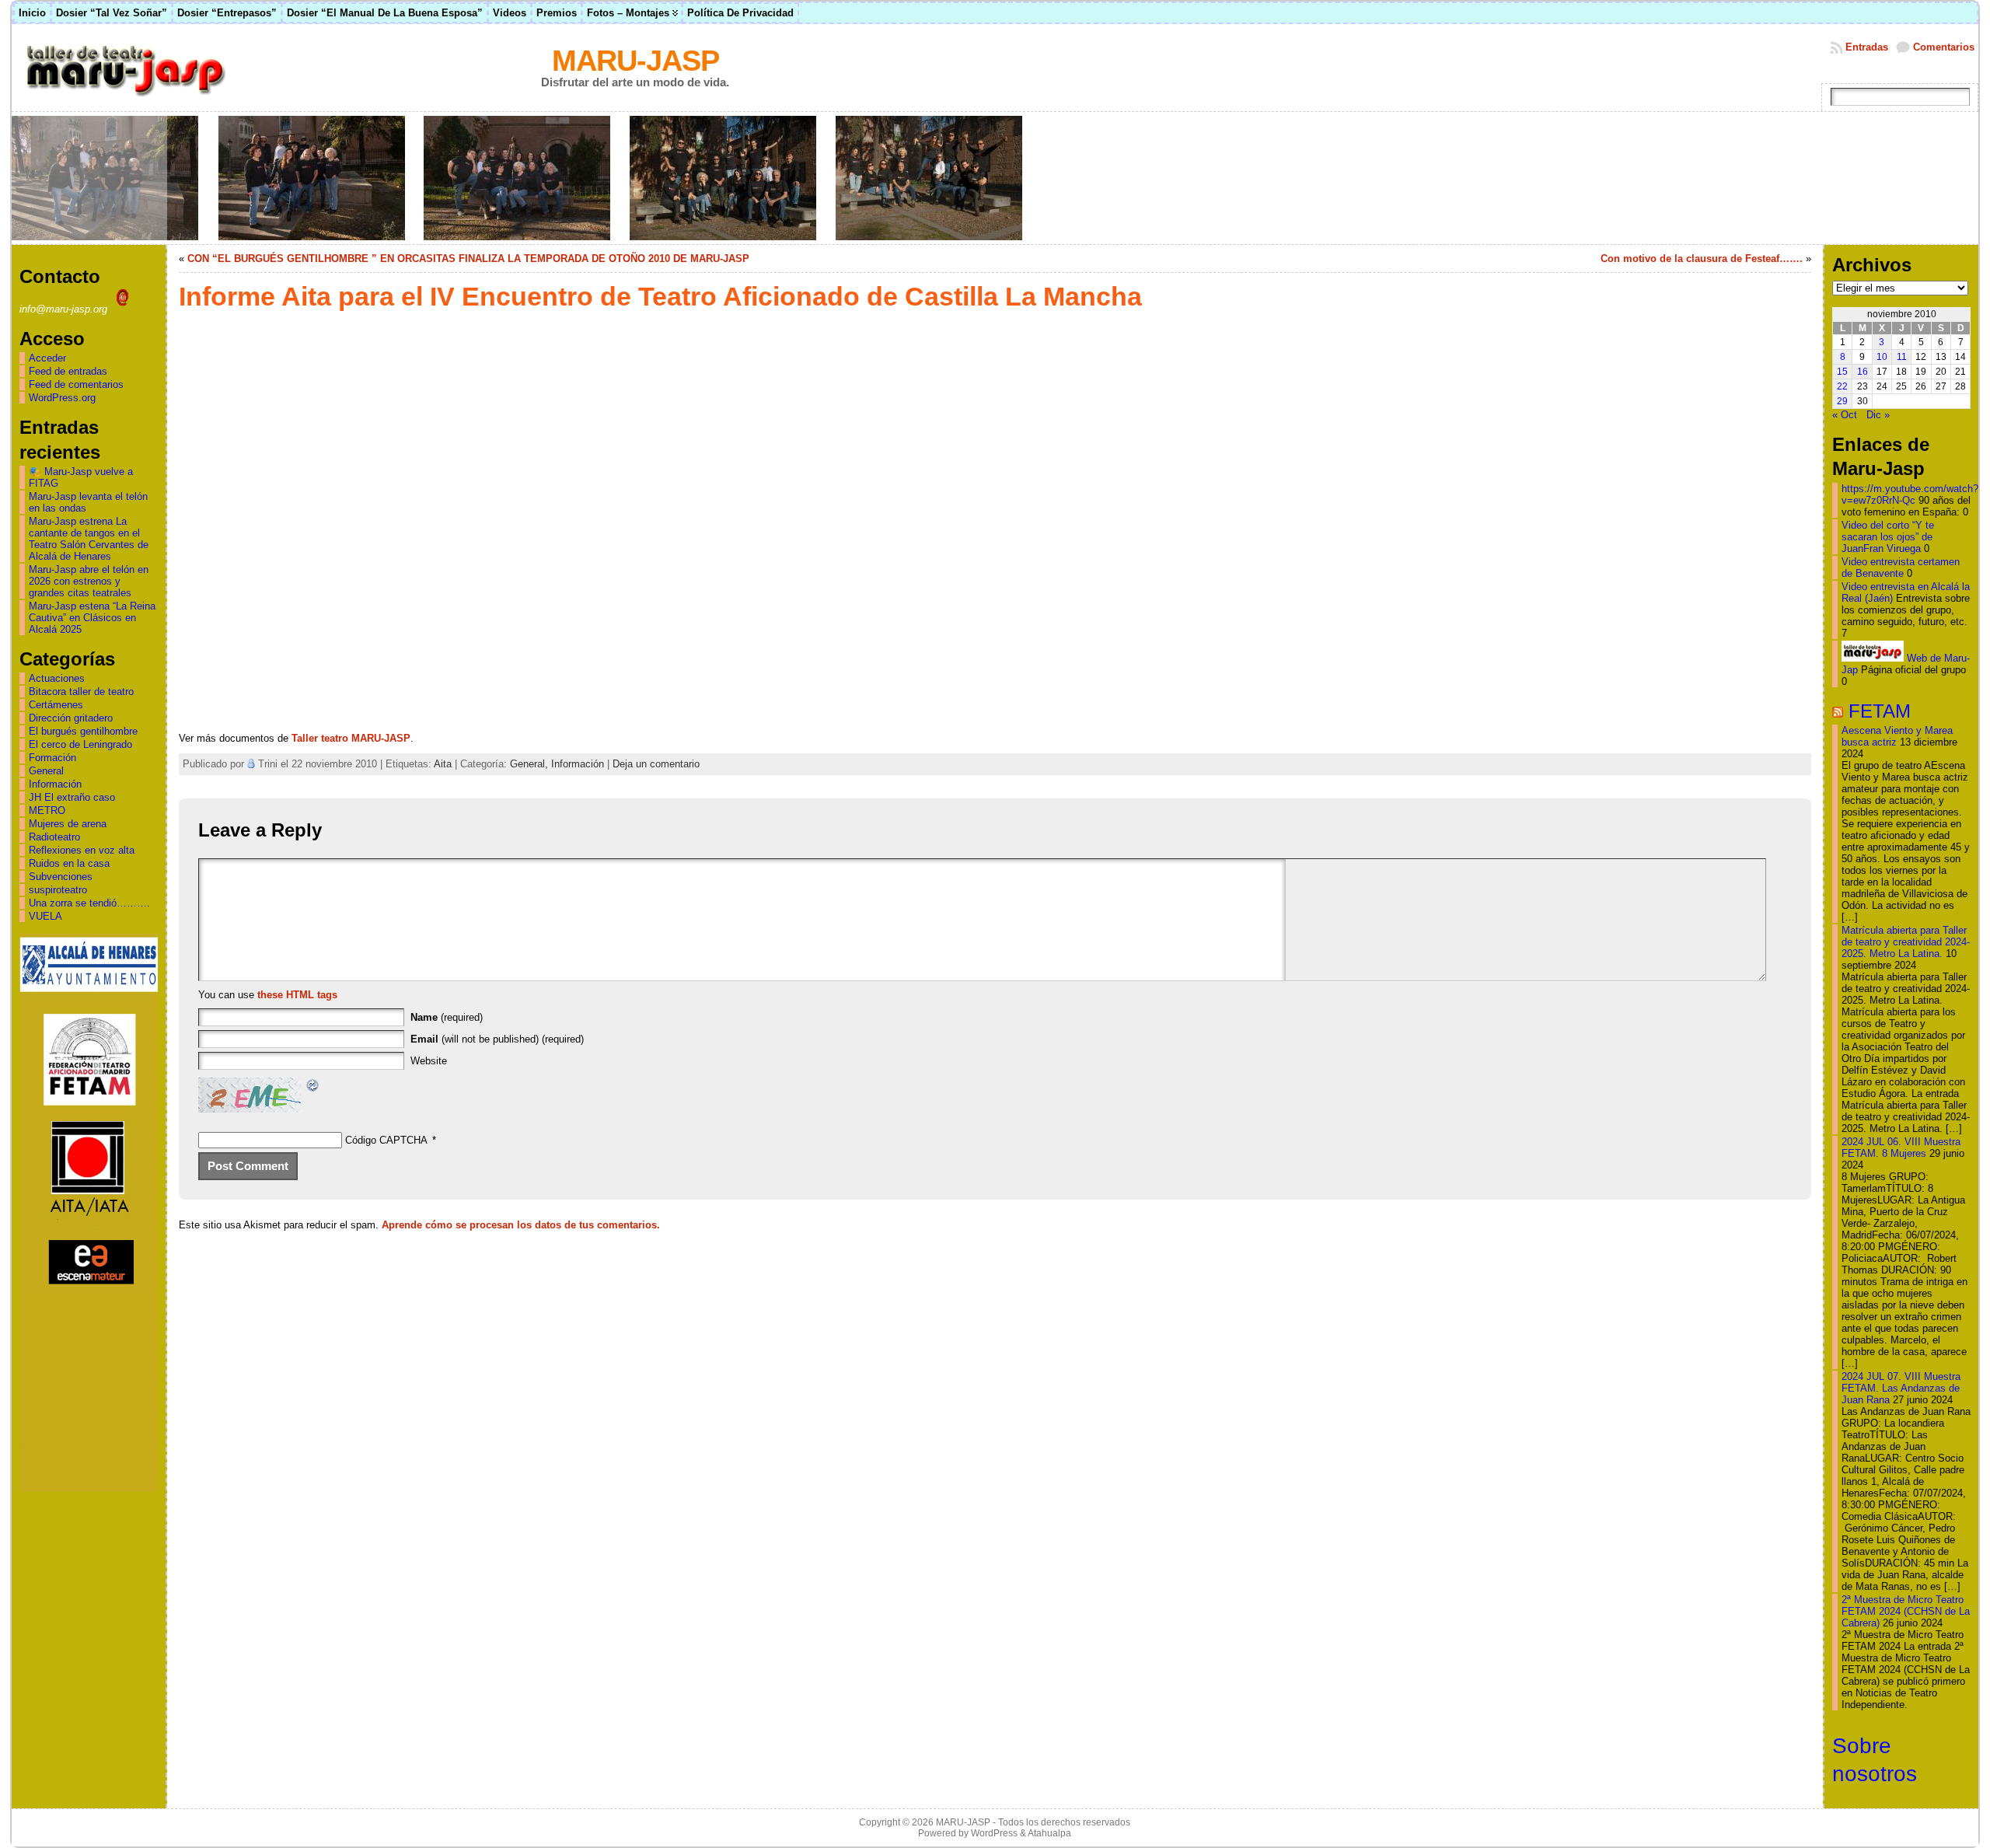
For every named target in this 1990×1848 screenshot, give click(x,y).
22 (1842, 386)
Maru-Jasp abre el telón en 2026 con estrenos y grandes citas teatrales (89, 581)
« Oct (1845, 415)
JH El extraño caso (72, 797)
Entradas (1867, 47)
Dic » (1878, 415)
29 (1842, 401)
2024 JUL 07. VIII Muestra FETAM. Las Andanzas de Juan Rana (1901, 1388)
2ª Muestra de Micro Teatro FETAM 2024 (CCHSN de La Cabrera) (1906, 1611)
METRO (47, 810)
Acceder (47, 358)
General (46, 771)
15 (1842, 372)
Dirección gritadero (71, 718)
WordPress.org (62, 398)
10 (1882, 357)
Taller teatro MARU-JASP (351, 738)
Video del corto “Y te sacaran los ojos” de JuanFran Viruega (1888, 537)
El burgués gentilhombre (83, 731)
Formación (52, 758)
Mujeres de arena (68, 824)
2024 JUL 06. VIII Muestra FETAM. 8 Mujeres (1901, 1148)
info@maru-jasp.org (65, 309)
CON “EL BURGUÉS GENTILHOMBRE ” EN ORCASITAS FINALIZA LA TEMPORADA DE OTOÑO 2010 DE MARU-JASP (468, 259)
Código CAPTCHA (386, 1140)
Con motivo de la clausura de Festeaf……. (1702, 259)
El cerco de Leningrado (80, 744)
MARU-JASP (635, 60)
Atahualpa (1049, 1833)
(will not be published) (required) (497, 1039)
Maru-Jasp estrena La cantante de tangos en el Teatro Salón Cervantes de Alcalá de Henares (89, 539)
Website (429, 1061)
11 (1902, 357)
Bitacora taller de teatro (81, 692)
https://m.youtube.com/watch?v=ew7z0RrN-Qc (1910, 494)
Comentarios (1944, 47)
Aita (443, 764)
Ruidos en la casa (69, 863)
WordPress (994, 1833)
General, (531, 764)
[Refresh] (313, 1087)
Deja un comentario (656, 764)
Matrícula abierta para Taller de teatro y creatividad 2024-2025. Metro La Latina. (1906, 942)
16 (1863, 372)
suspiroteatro (58, 890)
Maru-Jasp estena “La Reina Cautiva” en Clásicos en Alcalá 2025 (92, 618)
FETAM (1880, 711)
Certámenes (56, 705)
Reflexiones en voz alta (82, 850)
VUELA (45, 916)
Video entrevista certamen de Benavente (1901, 568)
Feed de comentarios (76, 384)
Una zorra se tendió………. (89, 903)
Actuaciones (57, 678)
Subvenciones (61, 877)
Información (55, 784)
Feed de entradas (68, 371)
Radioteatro (54, 837)
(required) (447, 1017)
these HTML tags (297, 995)
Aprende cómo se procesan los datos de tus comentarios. (521, 1225)
